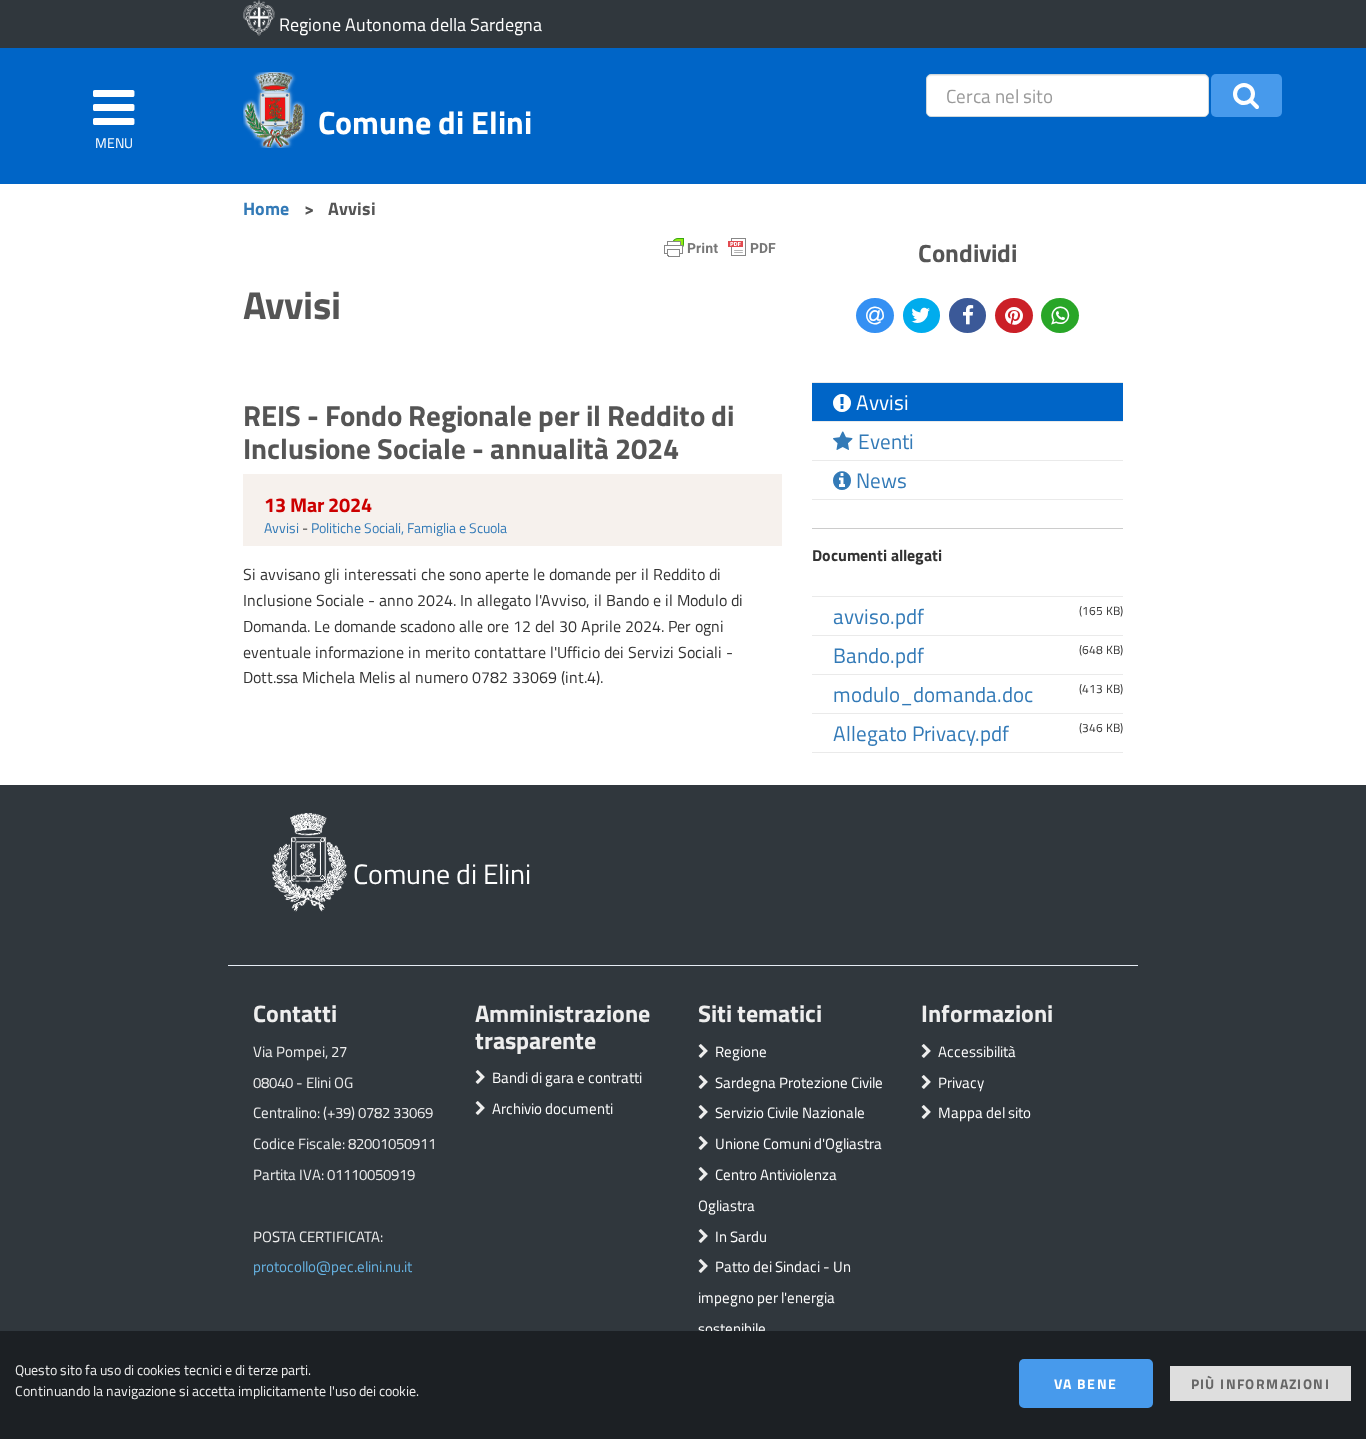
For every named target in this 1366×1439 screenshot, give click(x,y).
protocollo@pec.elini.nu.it (332, 1266)
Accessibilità (977, 1051)
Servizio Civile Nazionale (790, 1112)
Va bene (1086, 1383)
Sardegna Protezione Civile (799, 1082)
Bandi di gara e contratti (567, 1077)
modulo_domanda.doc (933, 694)
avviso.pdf (878, 616)
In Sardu (741, 1236)
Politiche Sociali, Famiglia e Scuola (409, 527)
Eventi (883, 441)
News (879, 480)
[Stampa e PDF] (720, 252)
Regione (741, 1051)
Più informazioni (1260, 1383)
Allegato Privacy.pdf (921, 733)
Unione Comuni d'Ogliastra (798, 1143)
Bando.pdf (878, 655)
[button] (1246, 95)
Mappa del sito (984, 1112)
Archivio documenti (552, 1108)
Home (266, 208)
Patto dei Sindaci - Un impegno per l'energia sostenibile (774, 1297)
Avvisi (281, 527)
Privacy (961, 1082)
